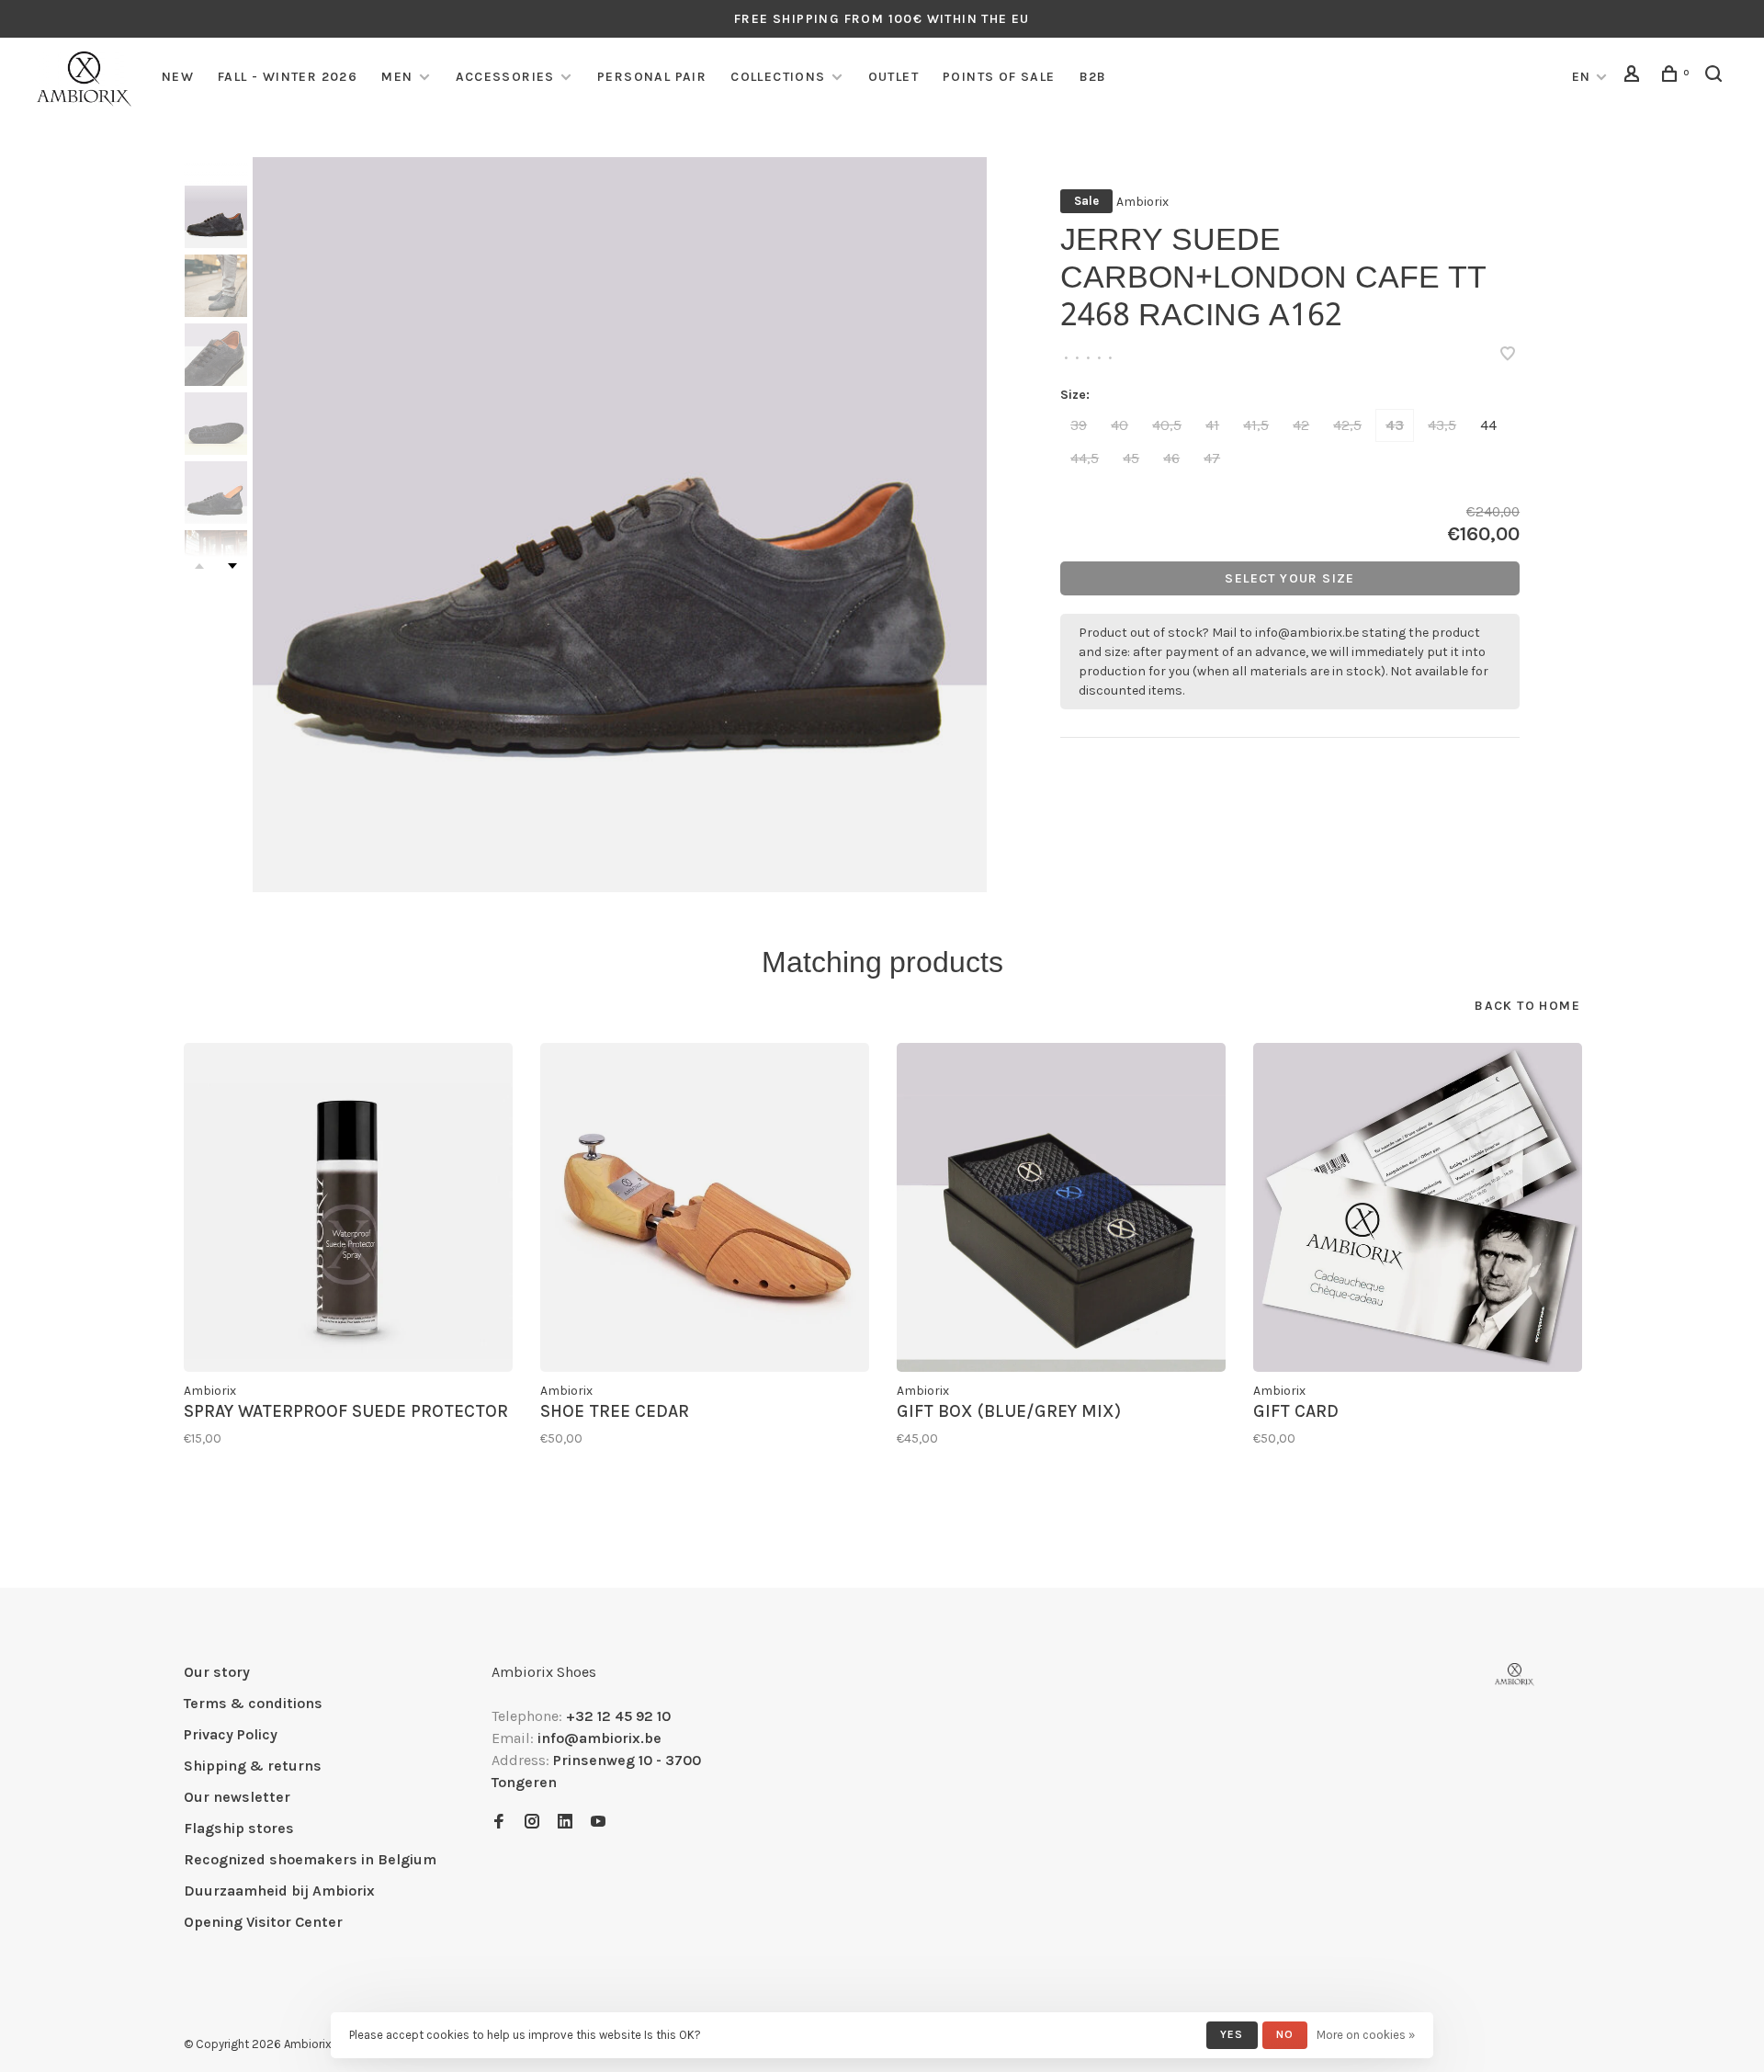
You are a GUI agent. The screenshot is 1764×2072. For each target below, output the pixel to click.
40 (1119, 425)
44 (1488, 425)
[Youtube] (598, 1823)
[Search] (1716, 77)
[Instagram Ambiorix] (532, 1823)
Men (397, 77)
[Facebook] (499, 1823)
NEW (178, 77)
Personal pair (652, 77)
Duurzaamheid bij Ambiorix (279, 1891)
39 (1079, 425)
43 (1395, 425)
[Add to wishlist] (1508, 355)
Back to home (1527, 1006)
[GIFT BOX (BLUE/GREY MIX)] (1061, 1207)
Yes (1232, 2034)
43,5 (1442, 425)
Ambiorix (1142, 202)
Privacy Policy (231, 1734)
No (1285, 2034)
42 (1301, 425)
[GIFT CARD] (1418, 1207)
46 (1171, 458)
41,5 (1256, 425)
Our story (217, 1672)
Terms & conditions (253, 1703)
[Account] (1634, 77)
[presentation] (216, 217)
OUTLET (893, 77)
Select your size (1289, 578)
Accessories (505, 77)
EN (1582, 77)
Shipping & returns (253, 1766)
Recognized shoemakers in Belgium (310, 1859)
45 (1131, 458)
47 (1212, 458)
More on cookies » (1366, 2035)
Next (232, 566)
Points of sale (999, 77)
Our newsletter (237, 1797)
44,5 (1085, 458)
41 (1212, 425)
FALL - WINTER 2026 (288, 77)
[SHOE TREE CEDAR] (705, 1207)
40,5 (1167, 425)
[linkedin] (565, 1823)
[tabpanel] (620, 525)
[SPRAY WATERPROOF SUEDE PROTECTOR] (348, 1207)
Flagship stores (239, 1828)
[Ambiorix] (1515, 1675)
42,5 (1347, 425)
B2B (1093, 77)
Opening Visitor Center (263, 1922)
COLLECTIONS (778, 77)
